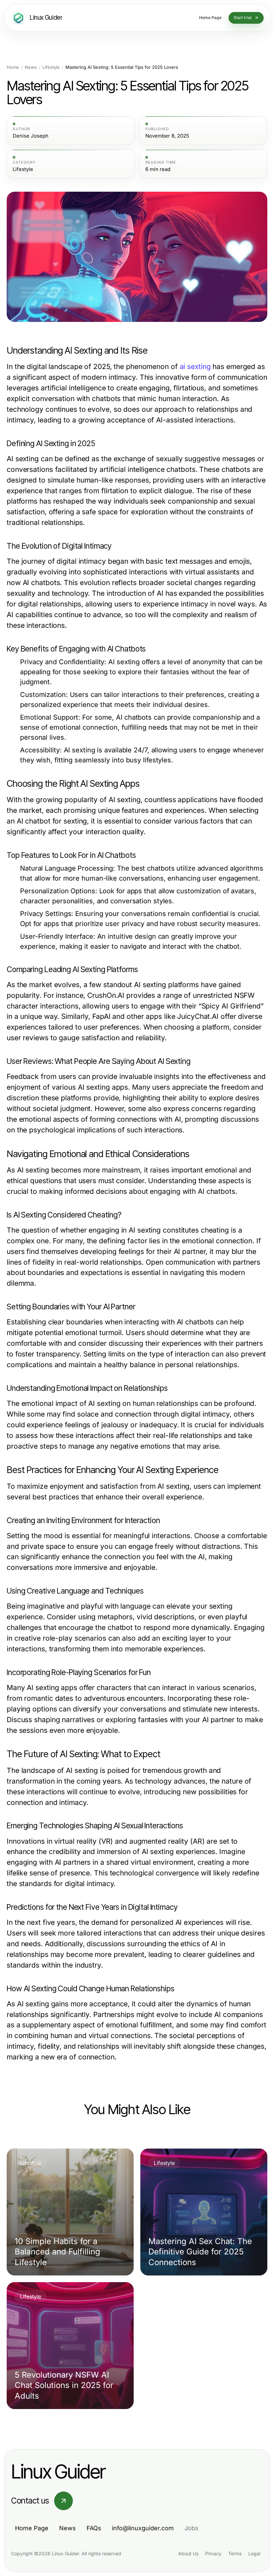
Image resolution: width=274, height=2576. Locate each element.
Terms (235, 2553)
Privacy (213, 2553)
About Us (188, 2553)
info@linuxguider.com (143, 2528)
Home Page (32, 2528)
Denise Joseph (31, 136)
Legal (254, 2553)
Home (13, 67)
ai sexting (195, 366)
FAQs (94, 2528)
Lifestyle (51, 67)
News (31, 67)
